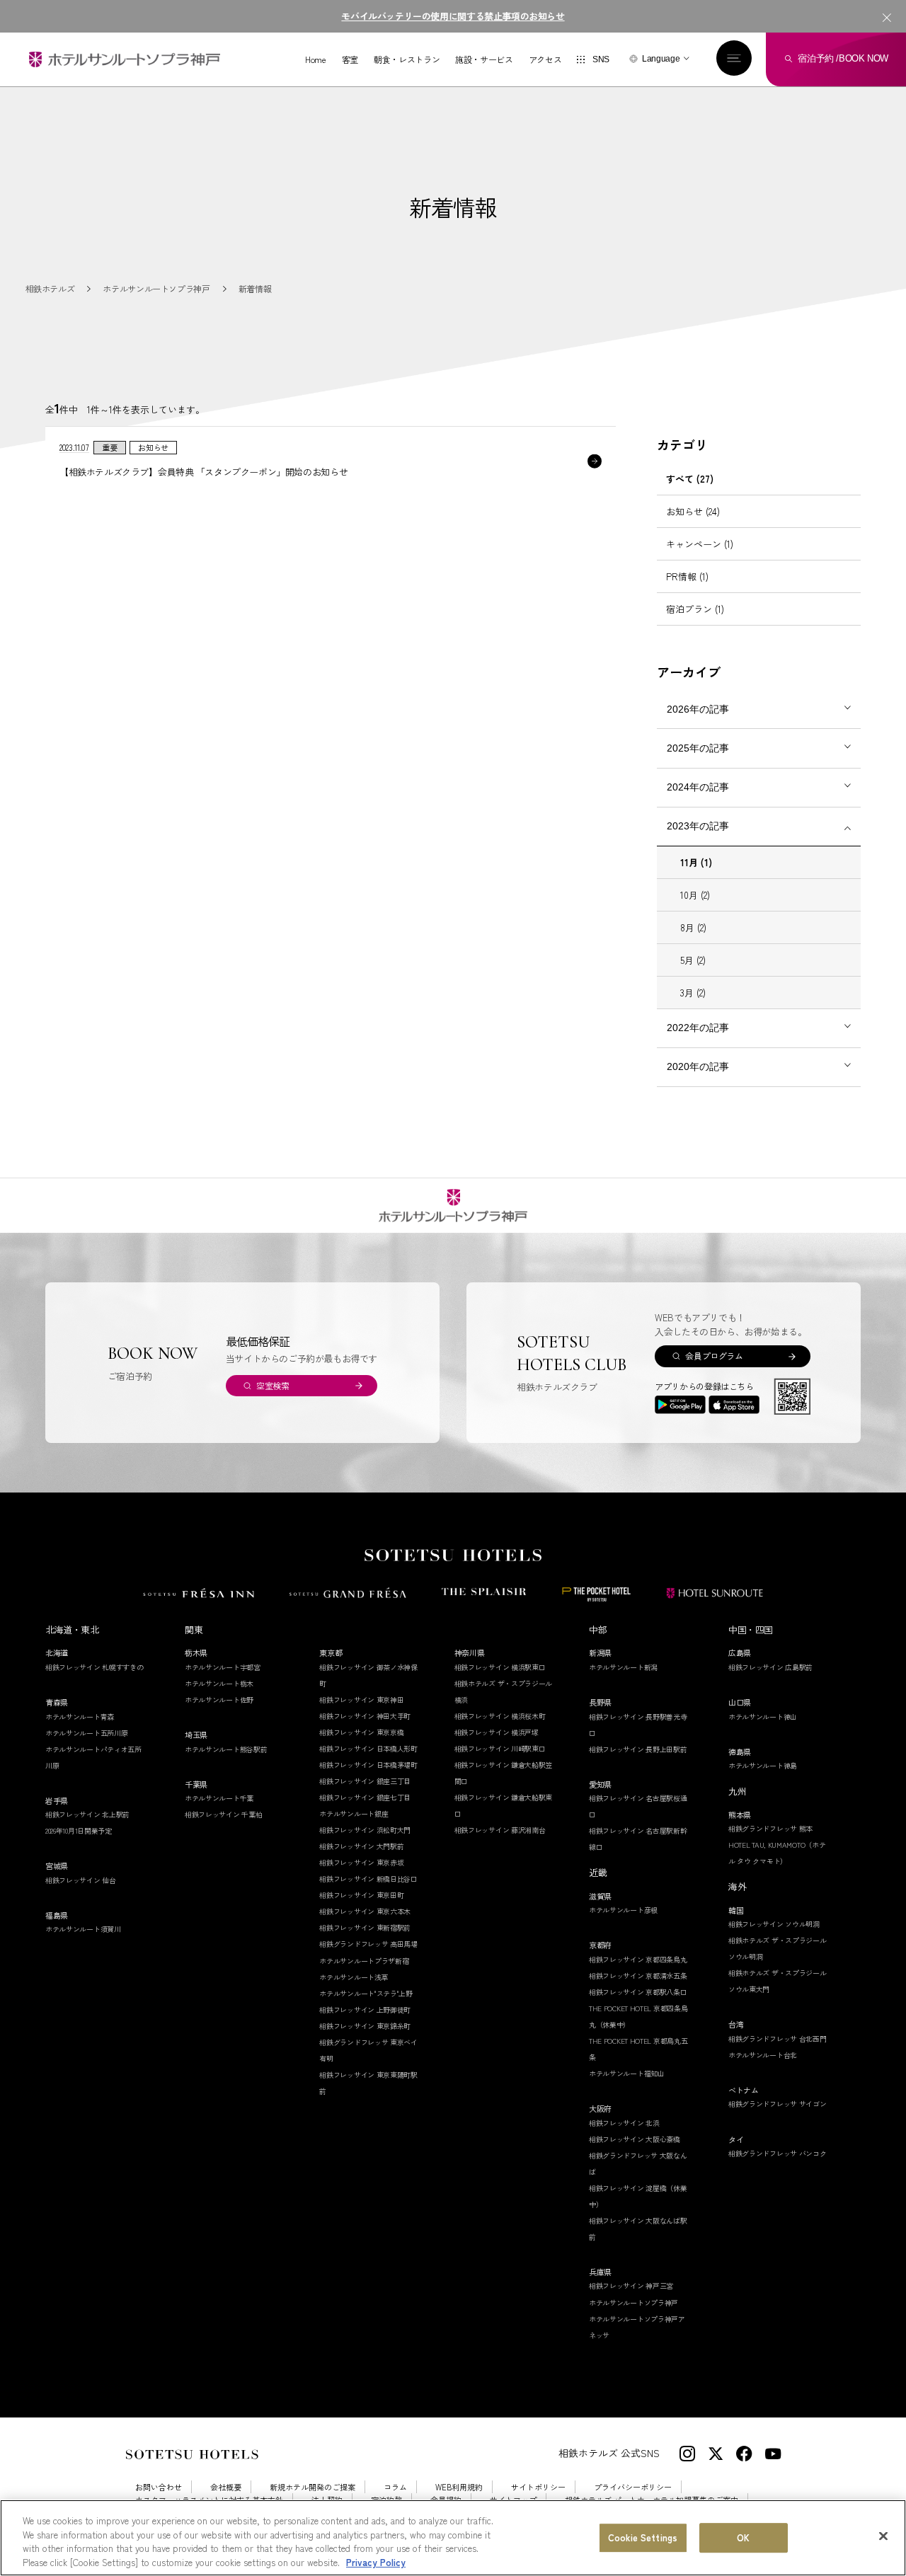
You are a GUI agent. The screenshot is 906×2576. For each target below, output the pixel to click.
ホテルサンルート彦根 (623, 1910)
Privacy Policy (376, 2561)
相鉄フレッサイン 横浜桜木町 (500, 1716)
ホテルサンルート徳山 (763, 1717)
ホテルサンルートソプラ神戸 (633, 2302)
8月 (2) (693, 927)
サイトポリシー (538, 2487)
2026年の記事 (698, 709)
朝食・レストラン (407, 59)
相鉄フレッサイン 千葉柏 (223, 1814)
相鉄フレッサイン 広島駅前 (770, 1667)
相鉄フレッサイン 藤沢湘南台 (500, 1830)
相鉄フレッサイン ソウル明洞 (774, 1924)
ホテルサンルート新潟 (623, 1667)
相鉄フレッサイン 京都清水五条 (638, 1976)
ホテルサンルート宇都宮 (223, 1667)
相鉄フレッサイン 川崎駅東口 (500, 1748)
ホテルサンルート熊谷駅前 (226, 1749)
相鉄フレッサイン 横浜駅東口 (500, 1667)
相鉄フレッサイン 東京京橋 (361, 1732)
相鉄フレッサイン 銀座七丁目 (365, 1797)
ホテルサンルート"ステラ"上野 (366, 1993)
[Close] (883, 2536)
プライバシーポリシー (633, 2487)
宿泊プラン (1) (695, 609)
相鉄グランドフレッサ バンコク (778, 2153)
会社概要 (226, 2487)
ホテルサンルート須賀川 (83, 1929)
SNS (601, 59)
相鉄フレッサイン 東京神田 (361, 1700)
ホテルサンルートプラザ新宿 (364, 1961)
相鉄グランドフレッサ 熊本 (770, 1828)
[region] (453, 2538)
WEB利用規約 (459, 2487)
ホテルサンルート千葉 (219, 1798)
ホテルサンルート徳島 (763, 1765)
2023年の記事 (698, 826)
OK (743, 2537)
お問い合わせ (159, 2487)
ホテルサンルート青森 (80, 1717)
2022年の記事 (698, 1028)
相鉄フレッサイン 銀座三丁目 (365, 1781)
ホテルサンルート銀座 (354, 1813)
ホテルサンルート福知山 (627, 2073)
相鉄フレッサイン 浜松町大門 (365, 1830)
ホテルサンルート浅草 (354, 1977)
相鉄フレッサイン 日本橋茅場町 (368, 1765)
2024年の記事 (698, 787)
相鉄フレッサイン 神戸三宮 (631, 2285)
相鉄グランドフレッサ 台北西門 (778, 2039)
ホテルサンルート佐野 (219, 1700)
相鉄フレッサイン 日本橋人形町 (368, 1748)
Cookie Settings (643, 2537)
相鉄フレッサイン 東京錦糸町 (365, 2026)
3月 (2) (693, 993)
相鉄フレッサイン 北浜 (624, 2123)
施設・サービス (484, 59)
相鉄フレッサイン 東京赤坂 (361, 1862)
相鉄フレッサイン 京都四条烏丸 (638, 1959)
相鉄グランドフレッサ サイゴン (778, 2104)
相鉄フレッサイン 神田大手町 (365, 1716)
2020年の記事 (698, 1066)
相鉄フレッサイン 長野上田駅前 (638, 1749)
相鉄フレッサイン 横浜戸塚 (497, 1732)
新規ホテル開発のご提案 (312, 2487)
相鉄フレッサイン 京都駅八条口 (638, 1992)
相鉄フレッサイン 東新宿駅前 (365, 1927)
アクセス (545, 59)
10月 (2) (695, 895)
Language (661, 59)
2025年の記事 (698, 748)
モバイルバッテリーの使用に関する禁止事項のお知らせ (453, 16)
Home (316, 59)
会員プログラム (714, 1356)
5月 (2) (693, 960)
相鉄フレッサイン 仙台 (81, 1880)
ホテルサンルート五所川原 (86, 1733)
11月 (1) (696, 862)
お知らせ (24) (693, 511)
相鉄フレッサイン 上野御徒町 (365, 2009)
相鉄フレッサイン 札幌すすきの (94, 1667)
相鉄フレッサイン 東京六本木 (365, 1911)
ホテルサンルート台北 (763, 2055)
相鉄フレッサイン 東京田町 (361, 1895)
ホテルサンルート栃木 (219, 1683)
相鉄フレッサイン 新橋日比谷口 (368, 1879)
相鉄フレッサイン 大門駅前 (361, 1846)
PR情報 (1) (687, 576)
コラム (395, 2487)
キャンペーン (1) (700, 544)
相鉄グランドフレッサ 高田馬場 (368, 1944)
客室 (350, 59)
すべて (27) (690, 479)
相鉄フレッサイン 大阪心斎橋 (635, 2139)
